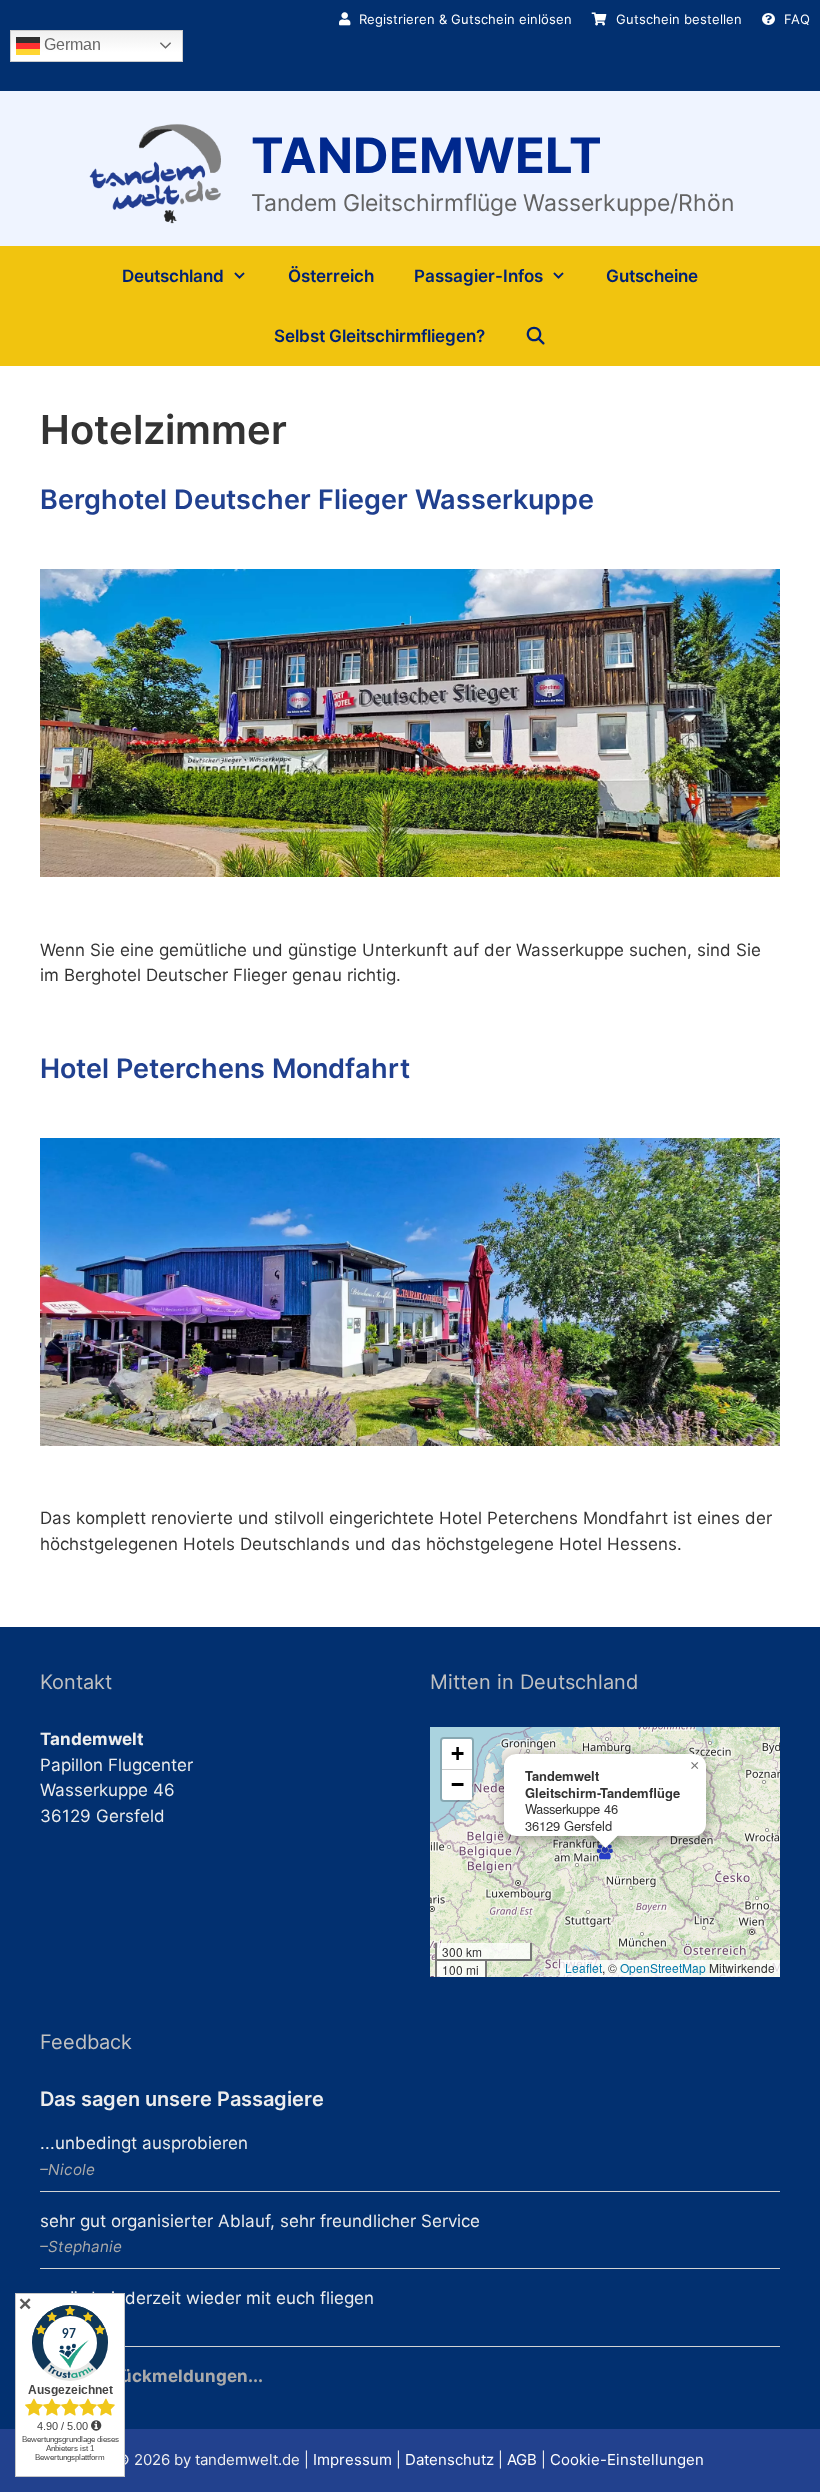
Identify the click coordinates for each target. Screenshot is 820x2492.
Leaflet (583, 1967)
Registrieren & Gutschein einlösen (463, 19)
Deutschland (173, 276)
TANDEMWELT (426, 155)
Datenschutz (449, 2459)
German (70, 44)
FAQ (795, 19)
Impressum (352, 2459)
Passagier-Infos (478, 276)
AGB (522, 2459)
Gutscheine (652, 276)
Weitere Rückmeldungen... (151, 2376)
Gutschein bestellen (677, 19)
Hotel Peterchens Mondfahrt (225, 1068)
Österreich (331, 276)
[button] (605, 1852)
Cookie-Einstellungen (627, 2459)
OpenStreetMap (663, 1967)
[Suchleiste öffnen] (536, 336)
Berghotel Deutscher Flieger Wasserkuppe (317, 499)
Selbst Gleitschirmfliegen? (379, 336)
